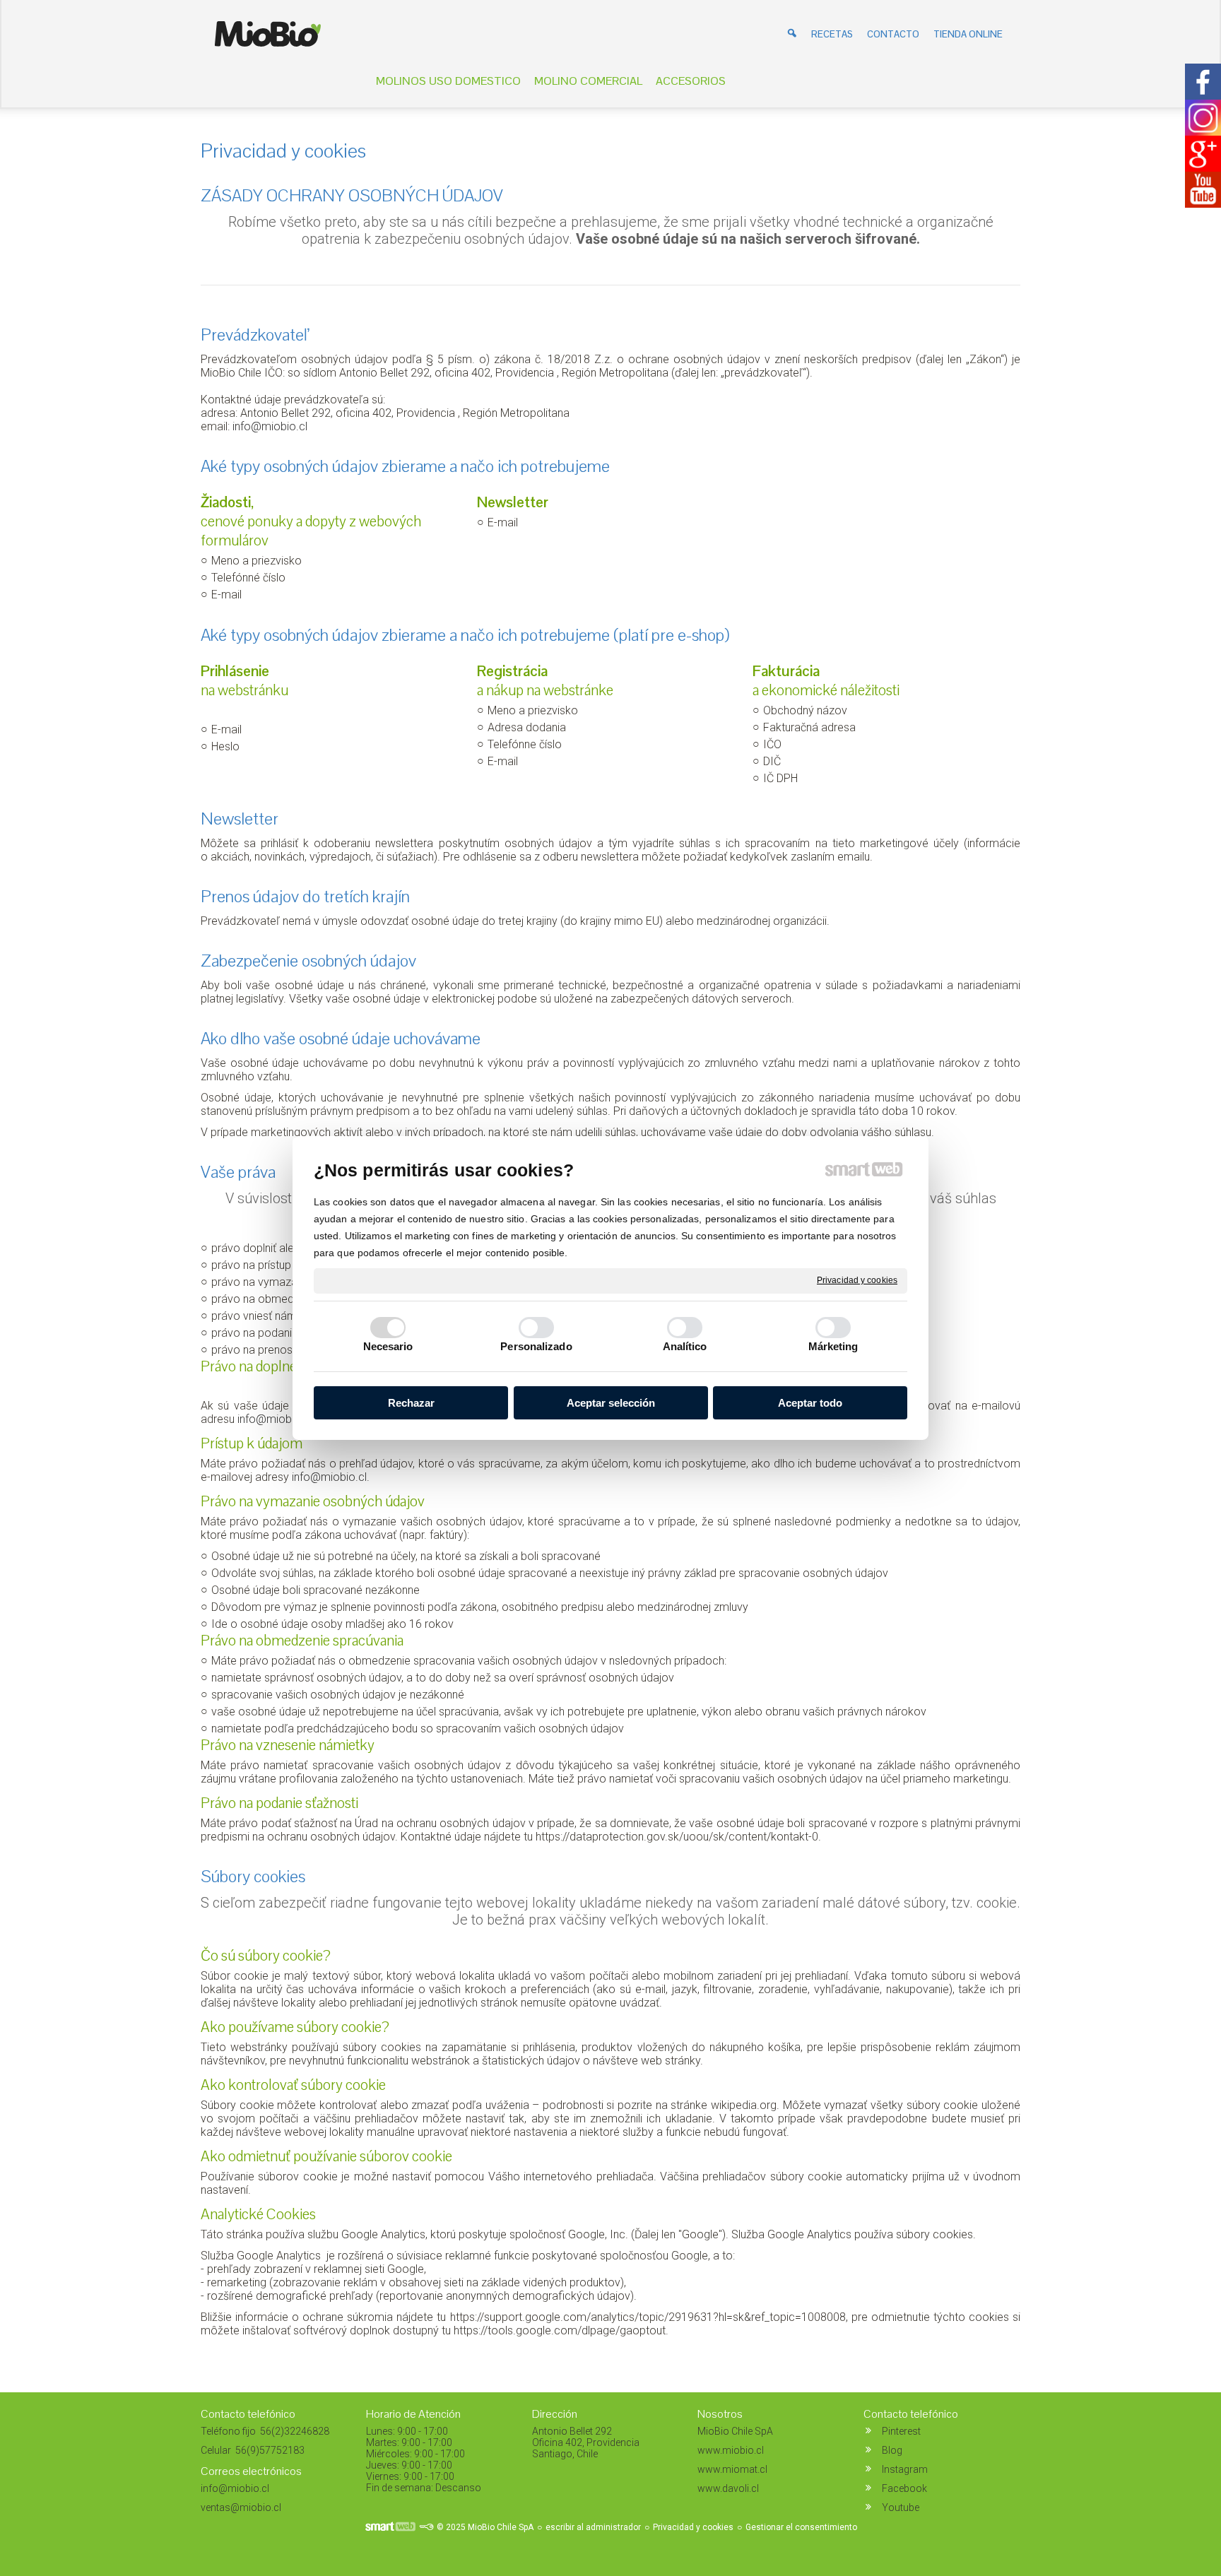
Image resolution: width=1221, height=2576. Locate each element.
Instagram (905, 2469)
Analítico (685, 1346)
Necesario (388, 1346)
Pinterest (901, 2431)
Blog (892, 2450)
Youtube (901, 2507)
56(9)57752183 (269, 2450)
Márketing (833, 1346)
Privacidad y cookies (857, 1280)
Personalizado (536, 1346)
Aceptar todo (810, 1403)
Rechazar (411, 1403)
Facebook (904, 2488)
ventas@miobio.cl (241, 2507)
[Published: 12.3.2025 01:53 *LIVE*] (426, 2527)
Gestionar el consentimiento (801, 2527)
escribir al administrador (593, 2527)
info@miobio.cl (270, 426)
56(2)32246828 (294, 2431)
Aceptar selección (611, 1403)
